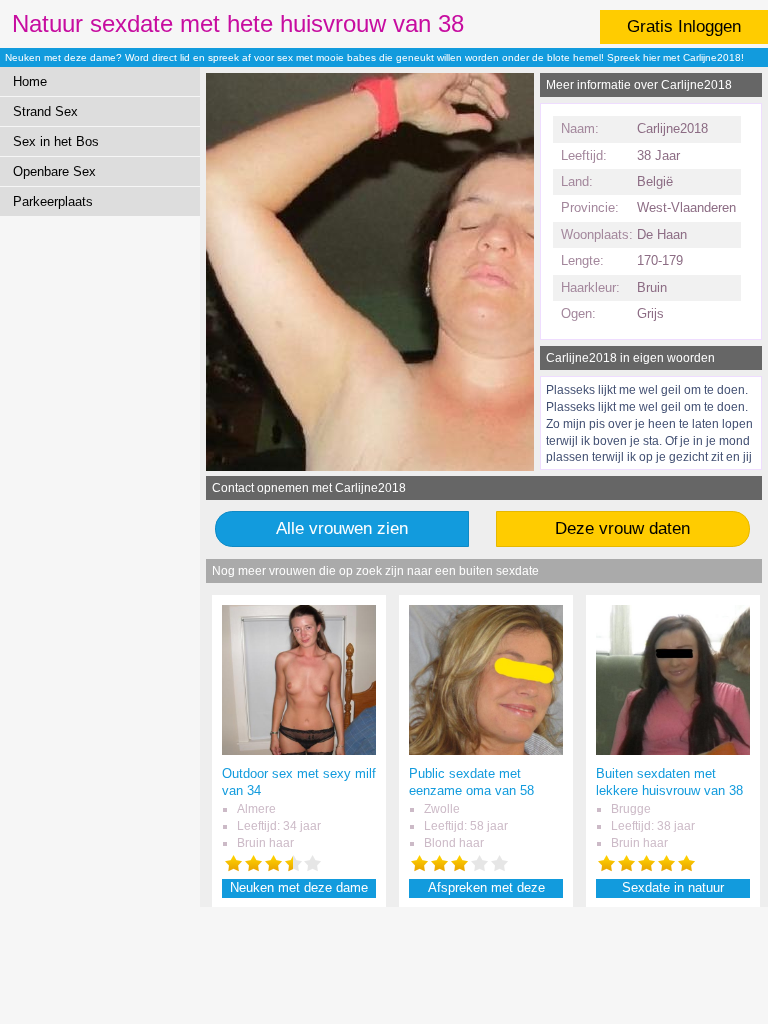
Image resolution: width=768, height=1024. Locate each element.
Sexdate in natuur (673, 887)
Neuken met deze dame (299, 887)
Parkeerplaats (53, 201)
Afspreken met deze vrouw (486, 888)
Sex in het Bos (56, 141)
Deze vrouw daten (622, 528)
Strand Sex (45, 111)
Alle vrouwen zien (342, 528)
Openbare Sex (54, 171)
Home (30, 81)
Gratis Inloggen (684, 26)
